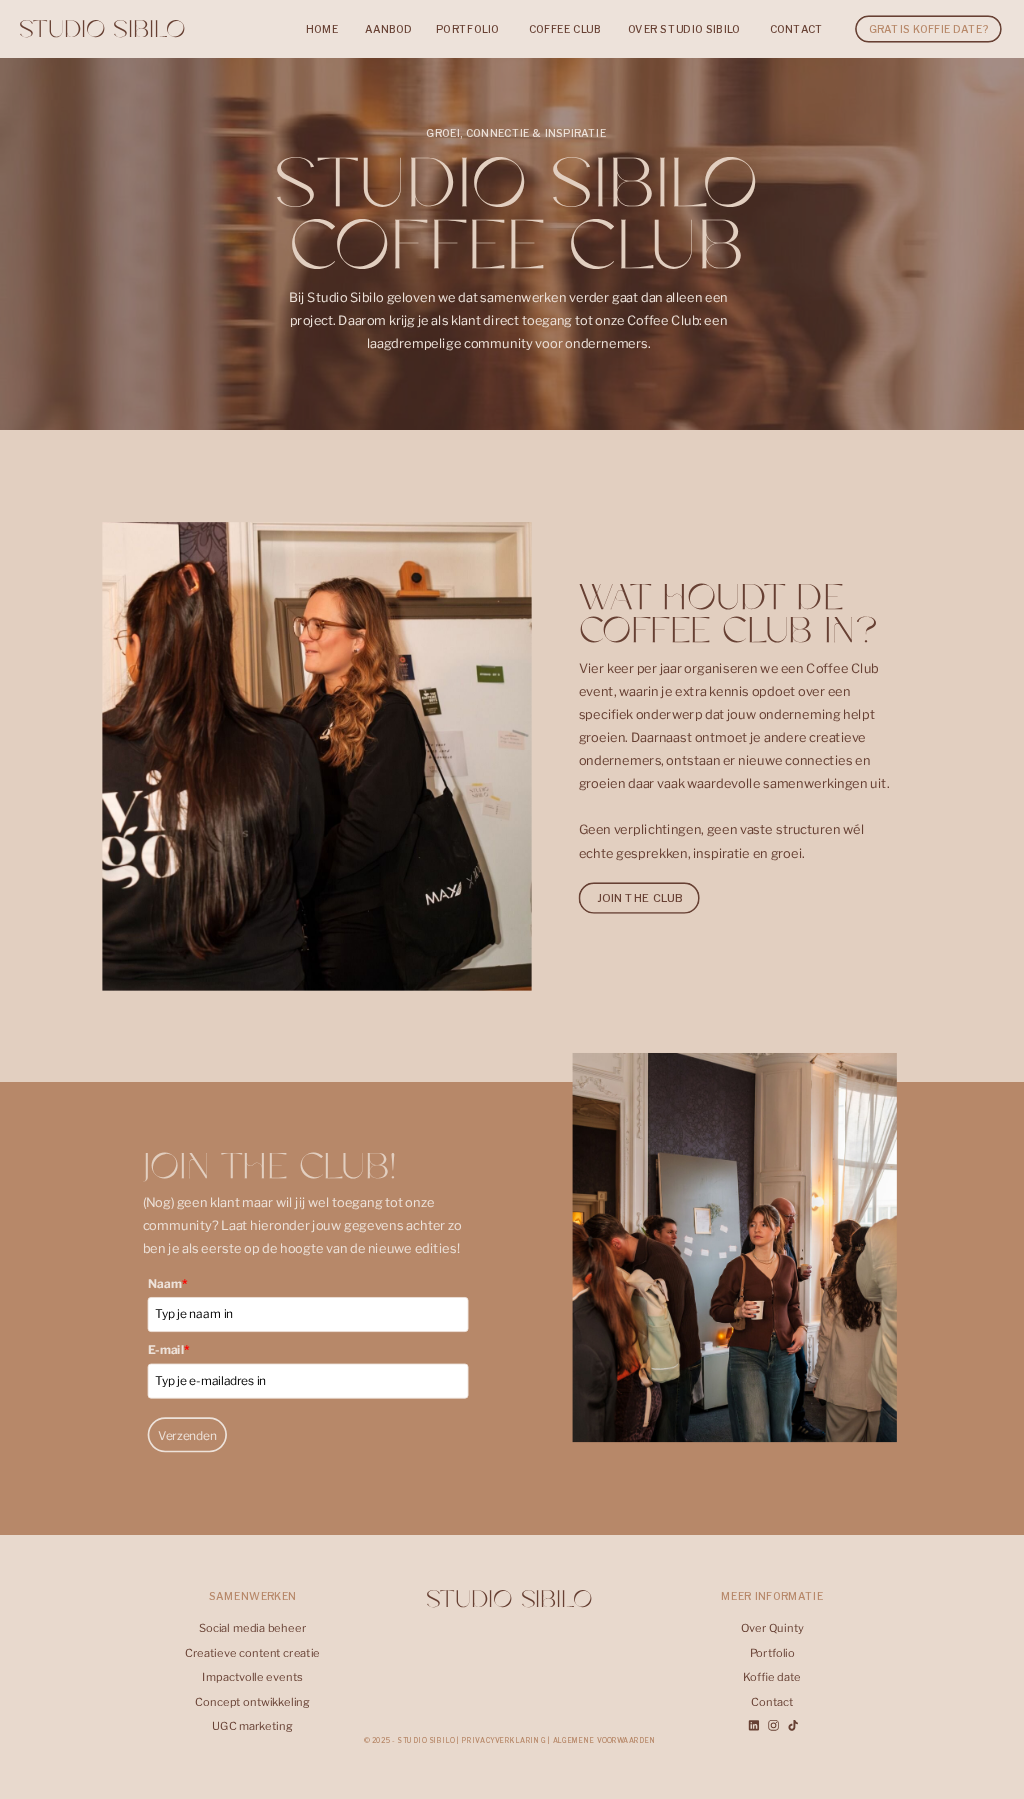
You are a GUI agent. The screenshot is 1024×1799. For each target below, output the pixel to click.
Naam (168, 1283)
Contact (772, 1702)
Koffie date (772, 1677)
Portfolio (772, 1653)
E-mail (169, 1349)
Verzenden (187, 1434)
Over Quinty (772, 1628)
